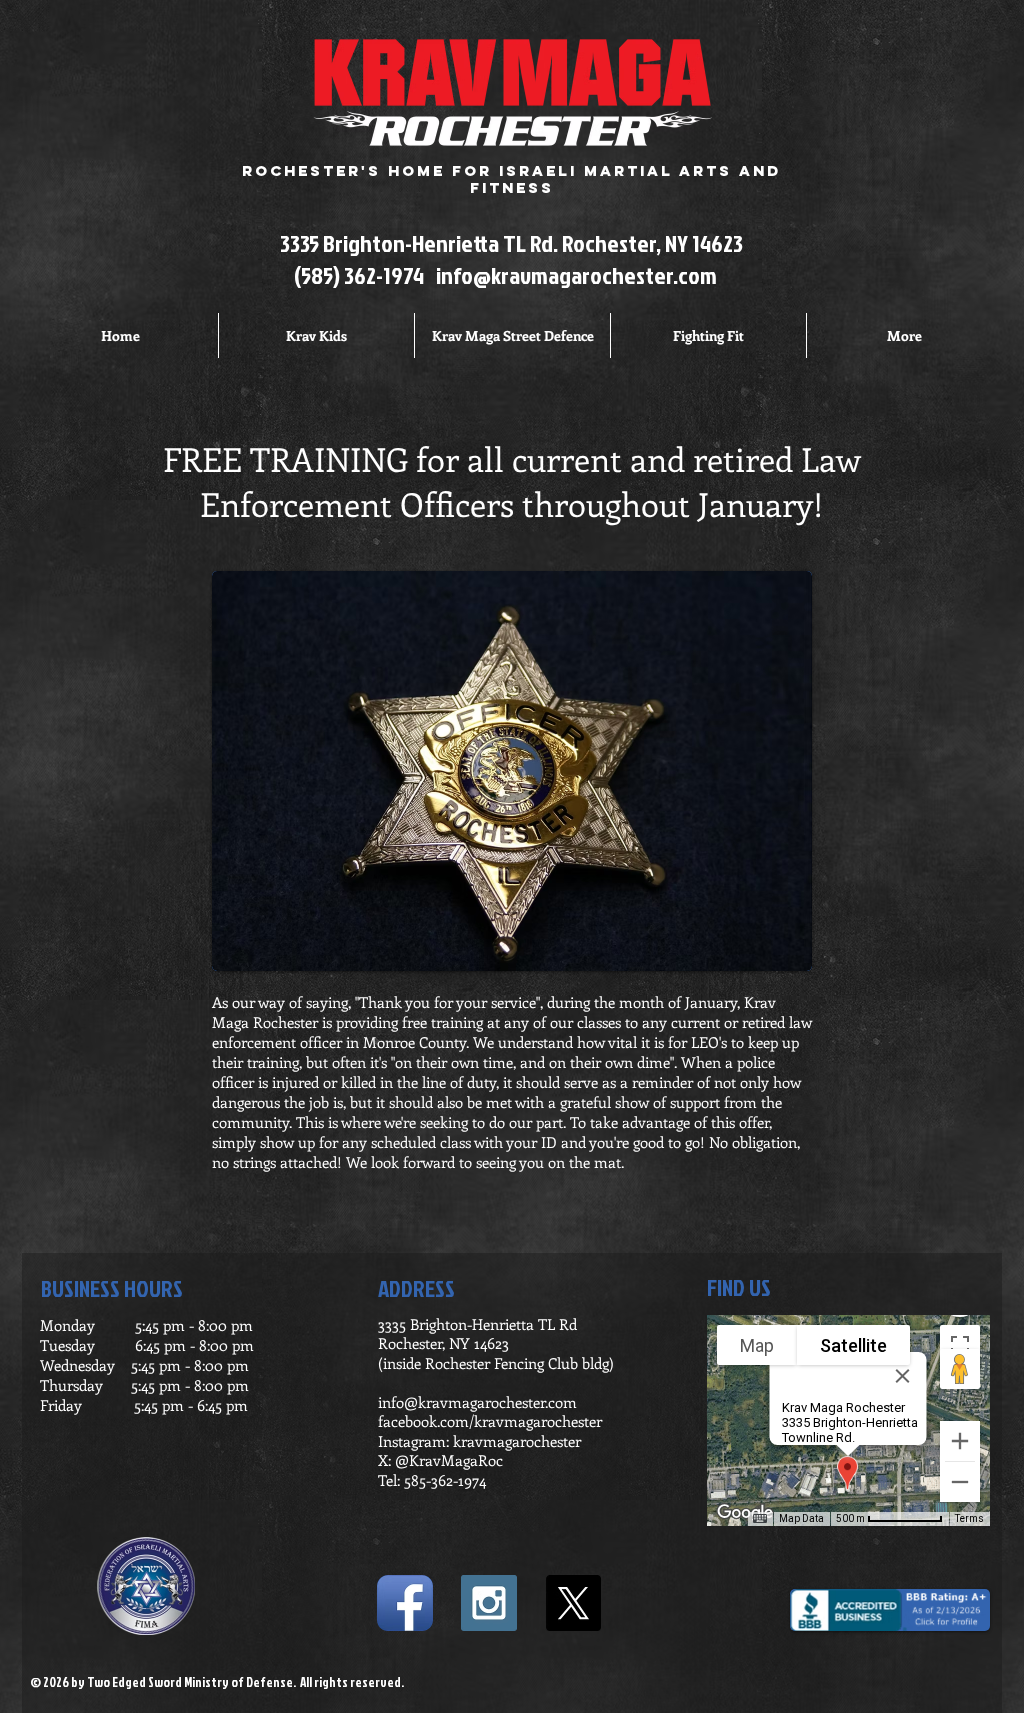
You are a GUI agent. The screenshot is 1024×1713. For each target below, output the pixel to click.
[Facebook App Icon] (405, 1603)
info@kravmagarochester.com (576, 275)
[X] (573, 1603)
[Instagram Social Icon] (489, 1603)
